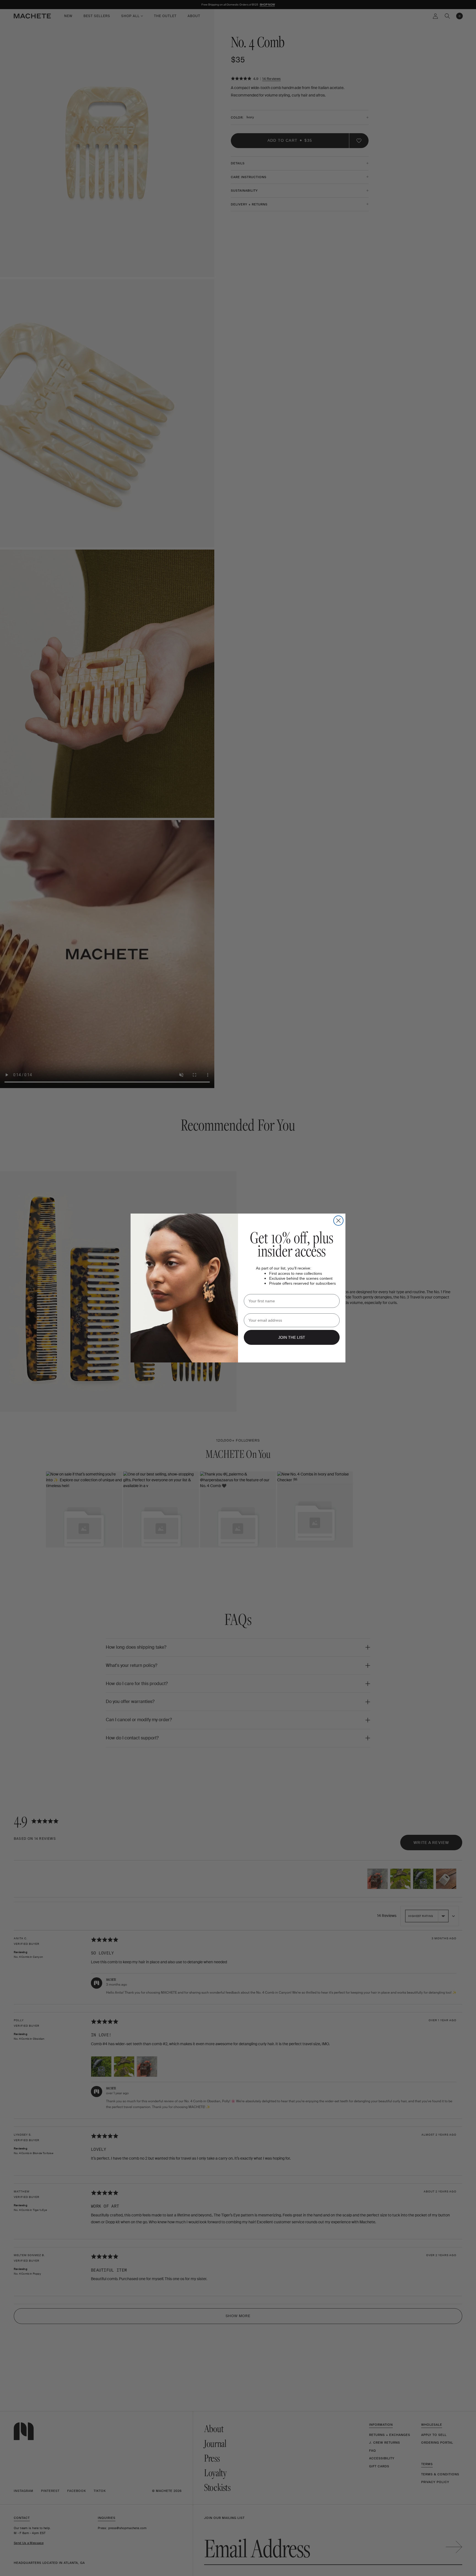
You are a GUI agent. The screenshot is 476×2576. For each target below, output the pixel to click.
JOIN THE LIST (292, 1337)
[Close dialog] (338, 1221)
